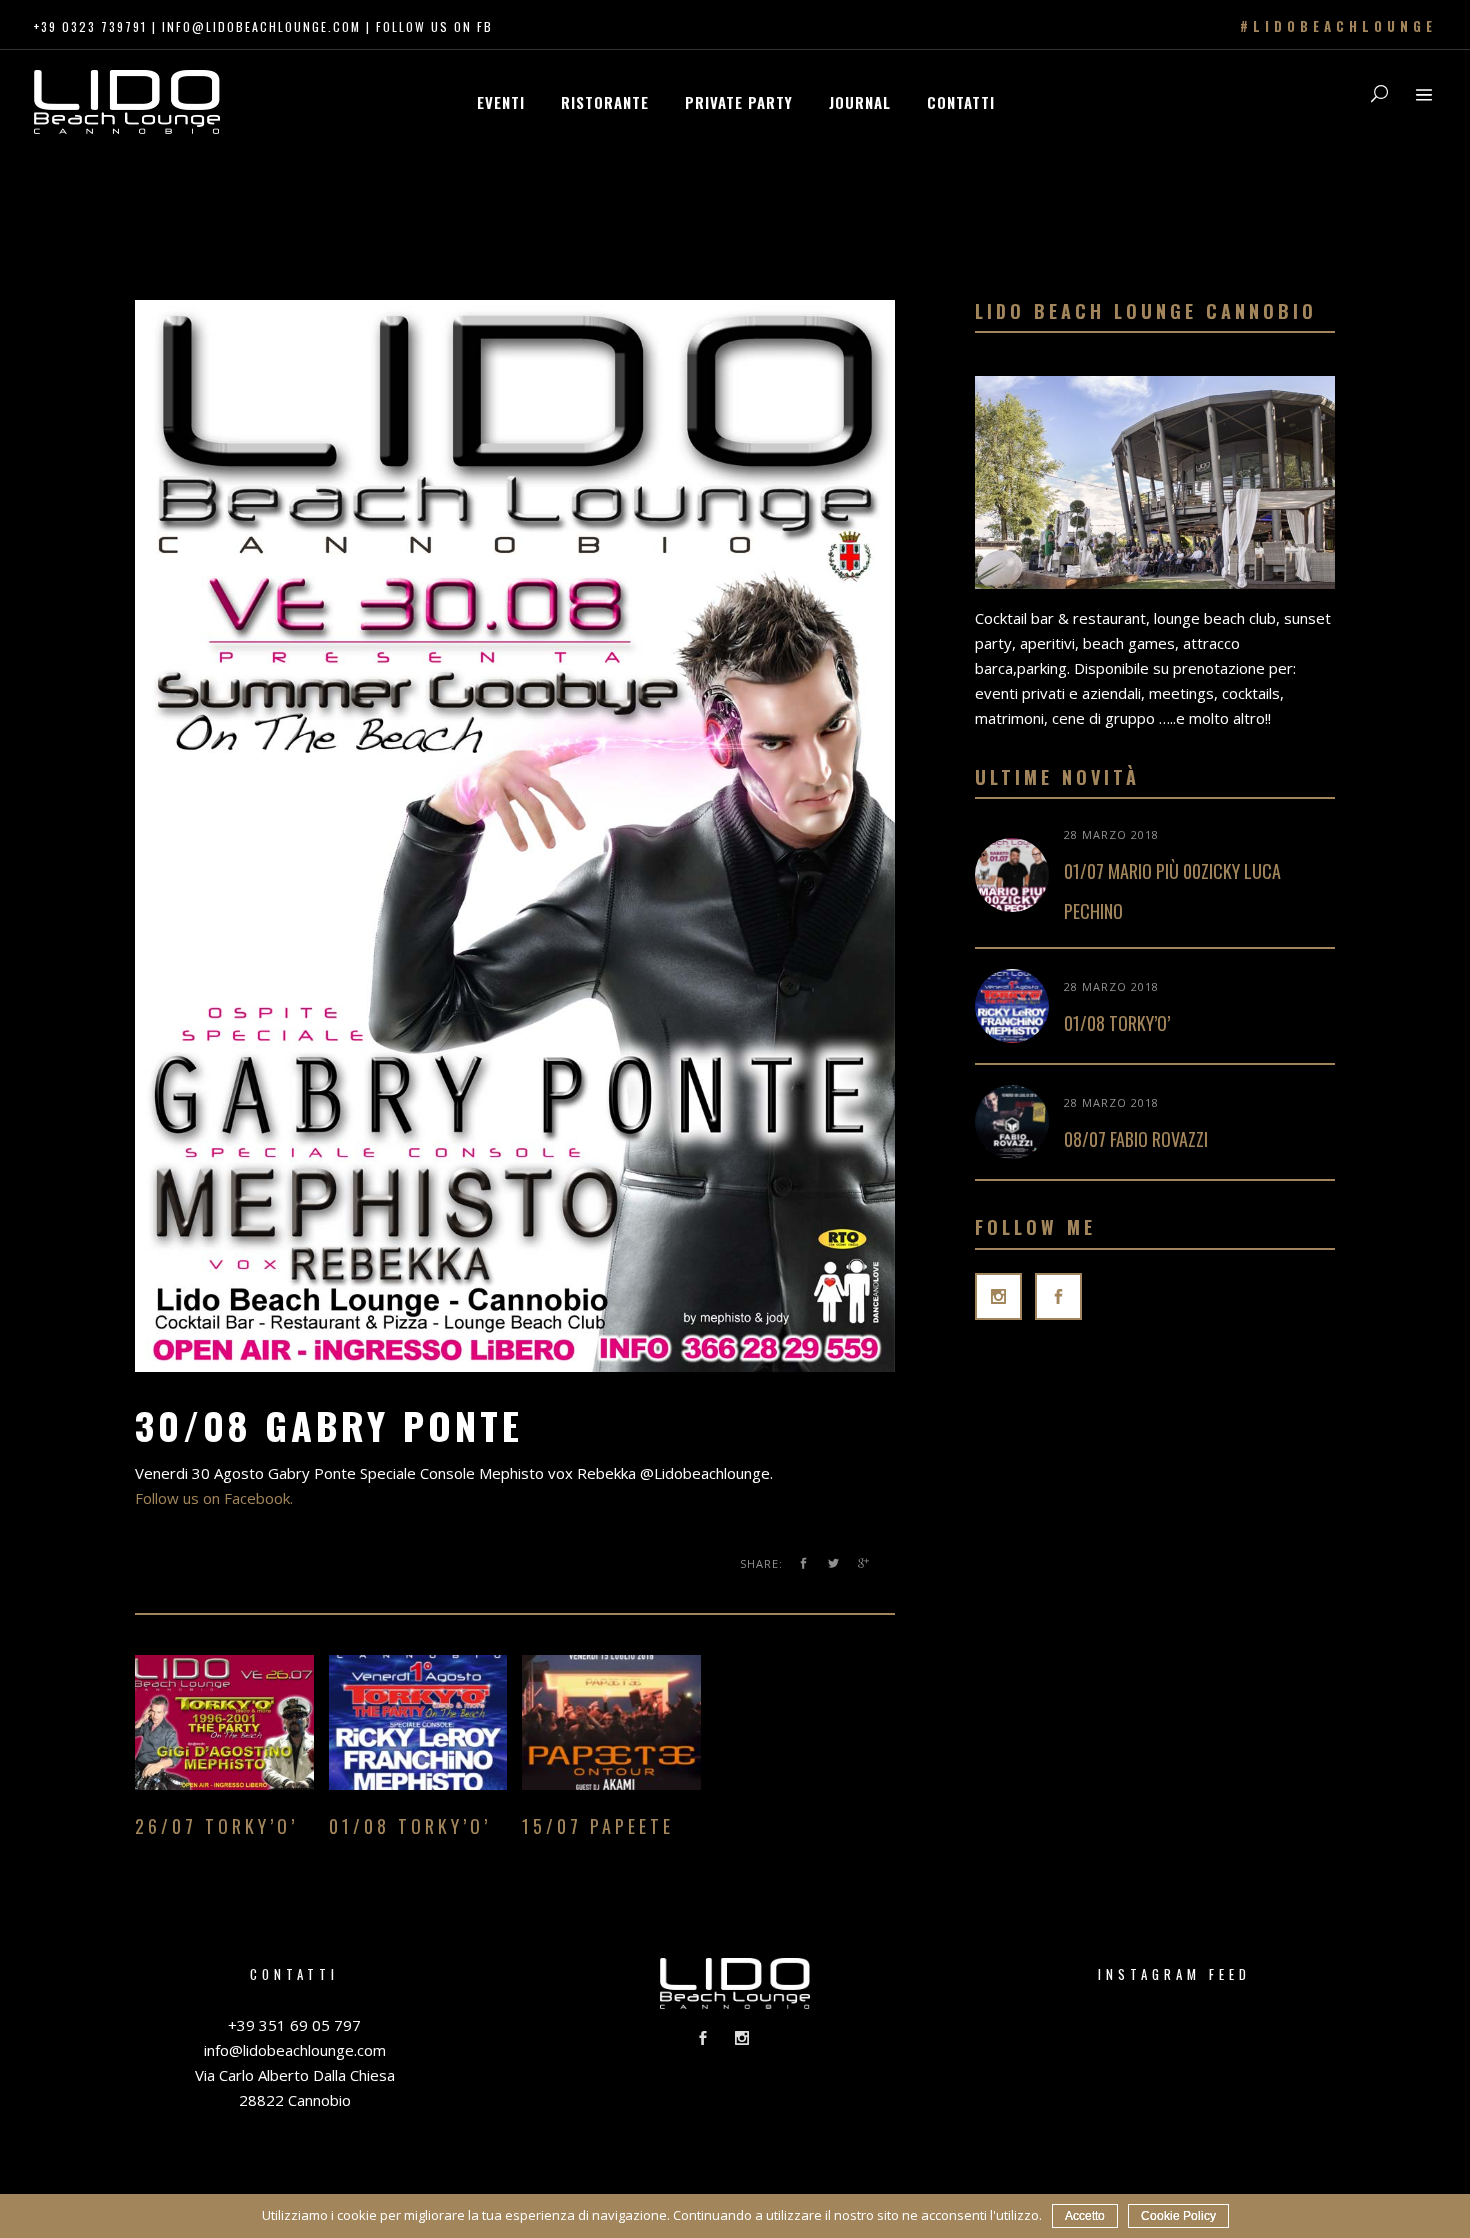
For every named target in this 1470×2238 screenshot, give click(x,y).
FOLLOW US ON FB (434, 26)
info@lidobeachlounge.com (261, 26)
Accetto (1085, 2216)
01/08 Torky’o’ (1117, 1023)
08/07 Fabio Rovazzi (1136, 1139)
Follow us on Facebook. (214, 1498)
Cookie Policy (1178, 2216)
